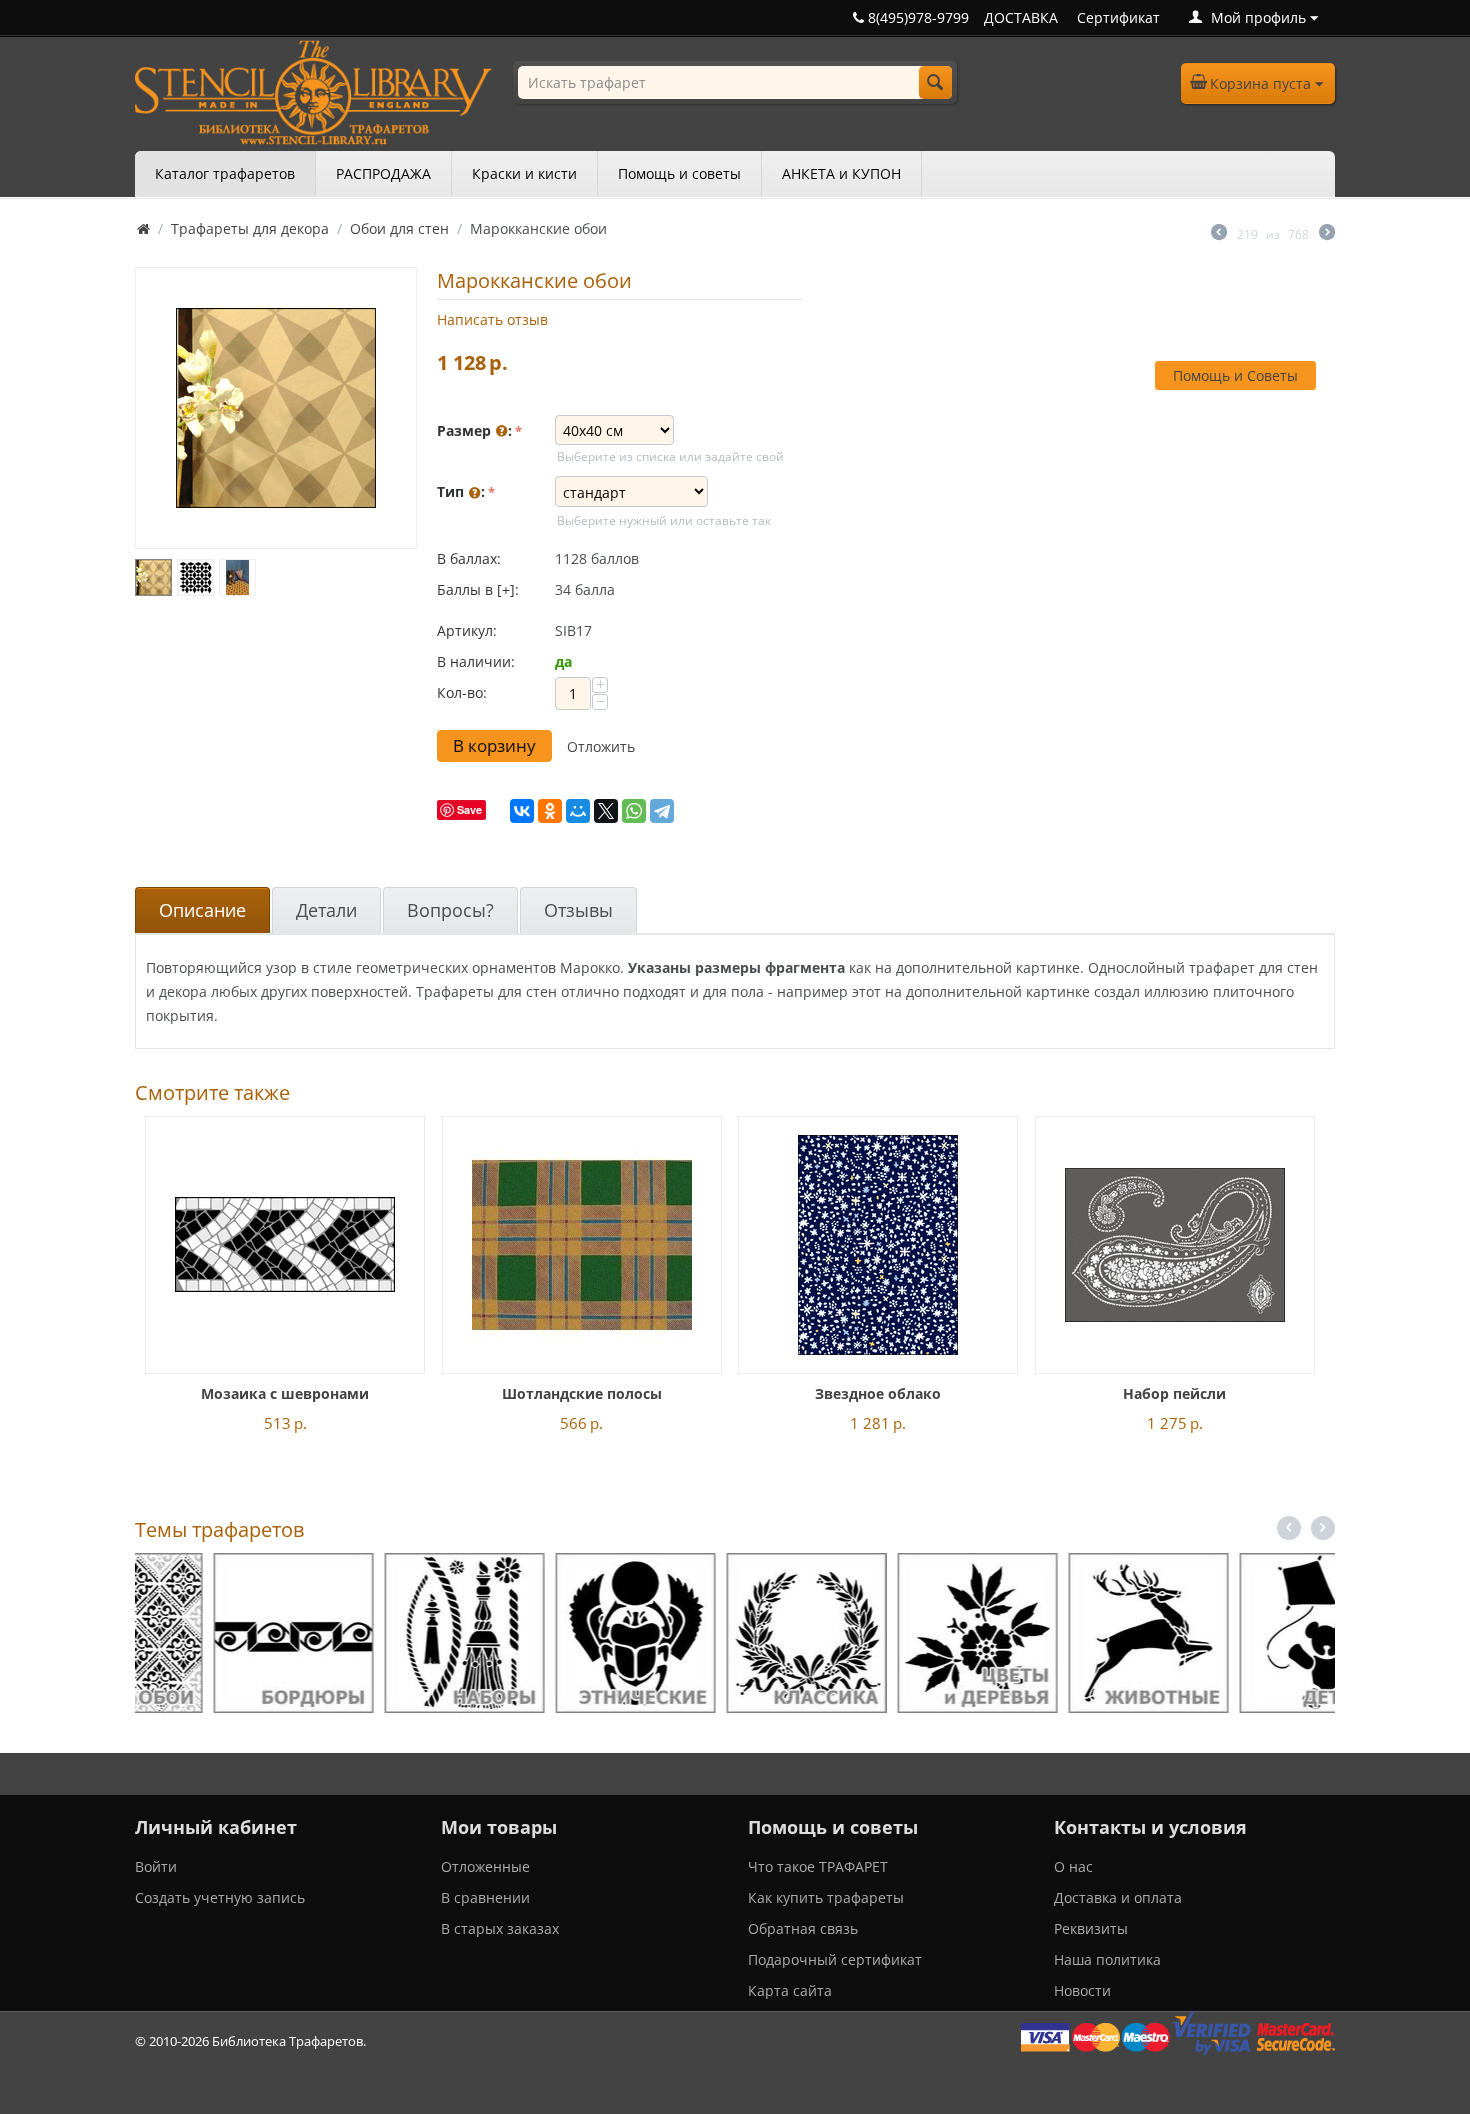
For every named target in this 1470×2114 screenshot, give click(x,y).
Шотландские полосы (582, 1393)
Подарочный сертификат (835, 1959)
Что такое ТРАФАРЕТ (818, 1866)
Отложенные (485, 1866)
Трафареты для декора (250, 228)
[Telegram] (662, 811)
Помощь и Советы (1235, 375)
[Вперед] (1327, 234)
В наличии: (476, 661)
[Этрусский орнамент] (276, 408)
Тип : (461, 491)
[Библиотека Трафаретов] (313, 90)
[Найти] (935, 82)
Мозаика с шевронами (285, 1393)
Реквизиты (1091, 1928)
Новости (1082, 1990)
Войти (156, 1866)
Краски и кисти (524, 173)
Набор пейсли (1174, 1393)
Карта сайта (790, 1990)
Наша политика (1107, 1959)
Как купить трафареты (826, 1897)
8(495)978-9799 (916, 17)
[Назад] (1219, 234)
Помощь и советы (679, 173)
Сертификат (1118, 17)
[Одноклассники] (550, 811)
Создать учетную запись (220, 1897)
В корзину (494, 745)
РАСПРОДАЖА (383, 173)
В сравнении (485, 1897)
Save (469, 809)
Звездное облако (878, 1393)
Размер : (474, 430)
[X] (606, 811)
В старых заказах (500, 1928)
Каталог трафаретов (225, 173)
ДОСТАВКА (1021, 17)
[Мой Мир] (578, 811)
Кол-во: (462, 692)
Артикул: (467, 630)
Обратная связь (803, 1928)
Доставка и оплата (1118, 1897)
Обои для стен (399, 228)
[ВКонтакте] (522, 811)
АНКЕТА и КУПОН (841, 173)
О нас (1073, 1866)
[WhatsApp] (634, 811)
